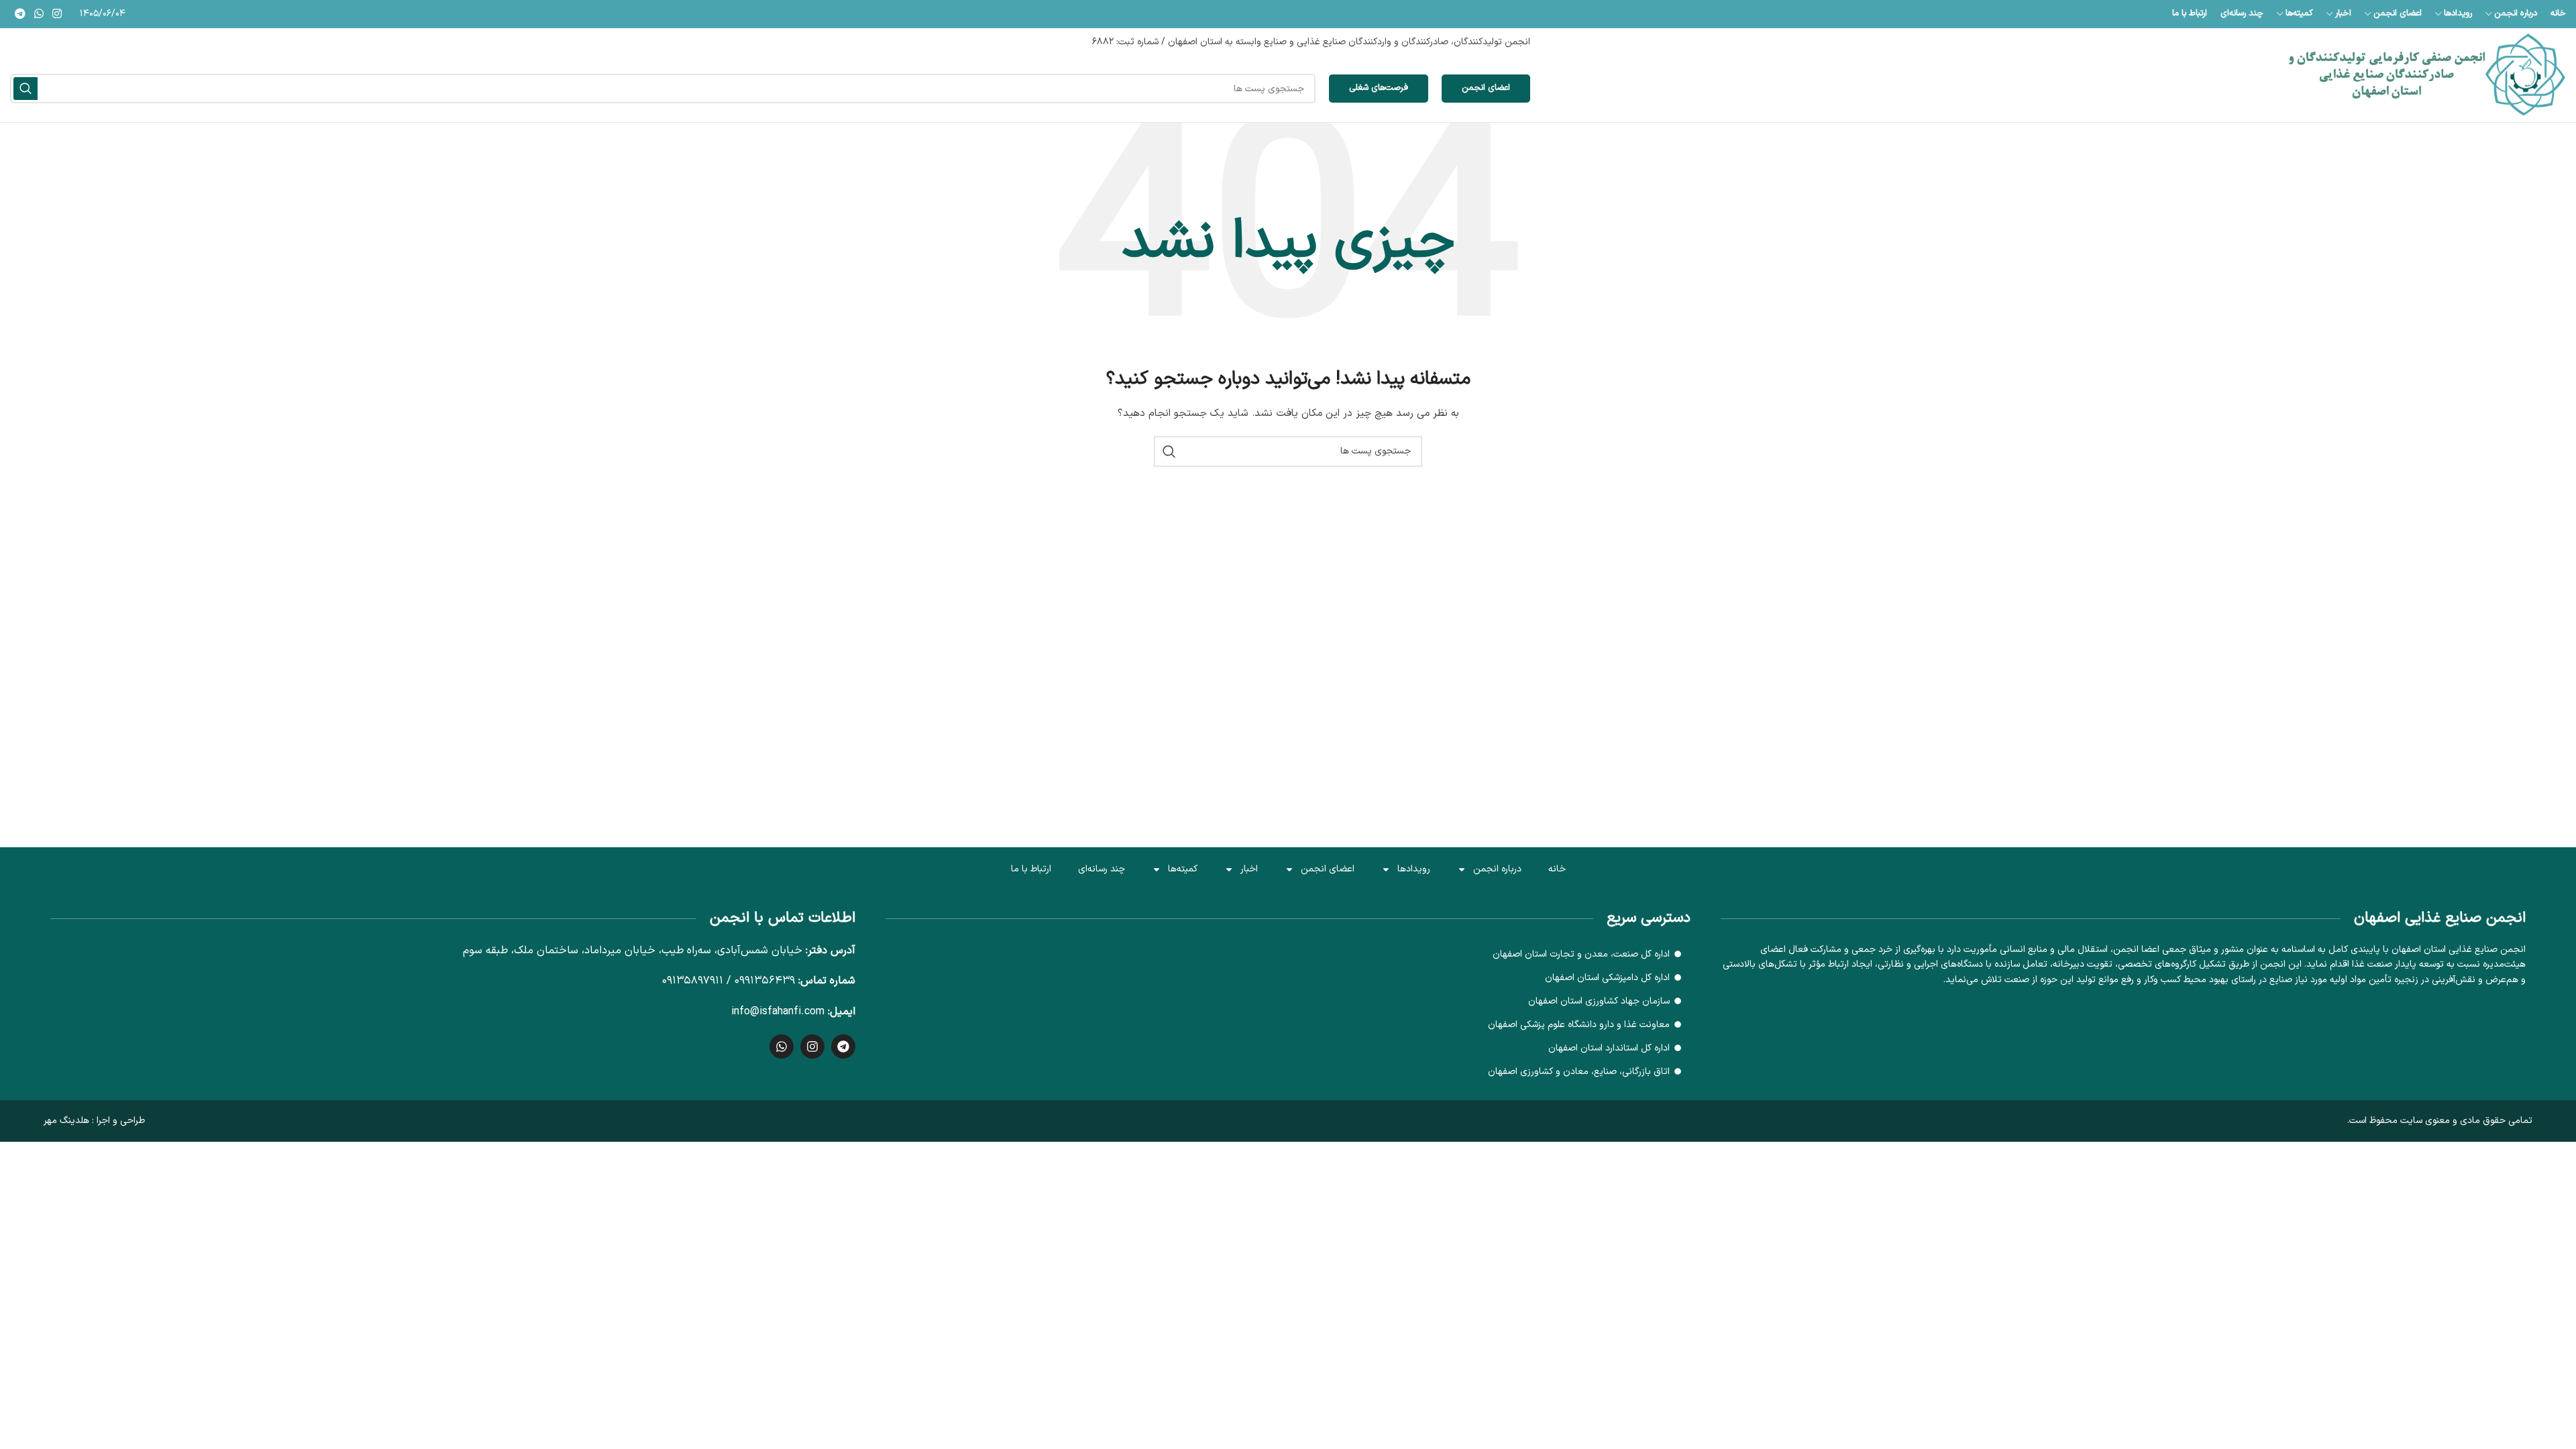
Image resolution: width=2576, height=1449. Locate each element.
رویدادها (1414, 869)
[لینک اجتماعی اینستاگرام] (57, 14)
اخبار (1249, 869)
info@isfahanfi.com (778, 1012)
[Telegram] (843, 1046)
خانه (1557, 869)
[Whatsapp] (782, 1046)
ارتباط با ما (1031, 869)
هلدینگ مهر (66, 1121)
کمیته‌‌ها (1183, 869)
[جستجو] (25, 89)
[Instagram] (812, 1046)
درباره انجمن (1497, 869)
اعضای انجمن (1486, 88)
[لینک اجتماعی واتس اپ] (39, 14)
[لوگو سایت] (2427, 75)
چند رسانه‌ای (1102, 869)
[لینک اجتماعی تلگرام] (20, 14)
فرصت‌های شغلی (1379, 88)
